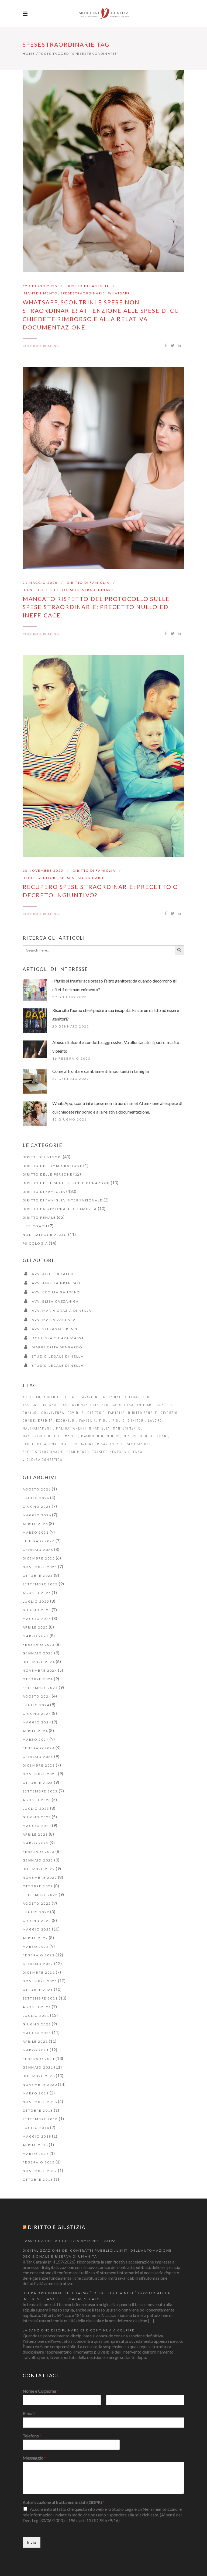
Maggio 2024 (37, 1722)
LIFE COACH (35, 1226)
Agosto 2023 (37, 1800)
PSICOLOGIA (35, 1243)
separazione (139, 1444)
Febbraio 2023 (39, 1852)
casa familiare (139, 1405)
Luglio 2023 (36, 1809)
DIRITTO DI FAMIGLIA (88, 286)
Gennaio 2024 (38, 1757)
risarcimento (110, 1444)
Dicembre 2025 (39, 1558)
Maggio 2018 (37, 2136)
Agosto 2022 (37, 1903)
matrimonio (92, 1436)
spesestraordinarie (83, 293)
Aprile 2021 (35, 2041)
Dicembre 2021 (39, 1972)
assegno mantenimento (86, 1405)
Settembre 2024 (40, 1688)
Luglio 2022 (36, 1912)
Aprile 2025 (35, 1627)
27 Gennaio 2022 (71, 1079)
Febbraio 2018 (39, 2162)
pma (53, 1444)
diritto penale (143, 1413)
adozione (112, 1397)
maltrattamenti (38, 1428)
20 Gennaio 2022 (71, 1026)
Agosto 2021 (37, 2007)
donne (29, 1421)
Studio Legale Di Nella (58, 1356)
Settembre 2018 (40, 2119)
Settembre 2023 (40, 1791)
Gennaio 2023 (38, 1860)
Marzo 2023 (36, 1843)
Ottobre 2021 (38, 1990)
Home (29, 54)
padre (28, 1444)
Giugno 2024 (37, 1714)
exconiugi (66, 1421)
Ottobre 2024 (38, 1679)
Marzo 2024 (36, 1739)
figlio (119, 1421)
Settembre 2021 (40, 1998)
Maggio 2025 (37, 1619)
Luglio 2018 (36, 2128)
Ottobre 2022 (38, 1886)
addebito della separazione (72, 1397)
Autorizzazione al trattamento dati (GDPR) (64, 2502)
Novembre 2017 (40, 2171)
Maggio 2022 (37, 1929)
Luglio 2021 (36, 2016)
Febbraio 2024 (39, 1748)
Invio (32, 2542)
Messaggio (34, 2458)
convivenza (53, 1413)
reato (65, 1444)
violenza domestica (42, 1460)
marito (72, 1436)
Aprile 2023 (35, 1834)
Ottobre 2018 (38, 2110)
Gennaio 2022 (38, 1964)
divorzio (169, 1413)
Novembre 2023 (40, 1774)
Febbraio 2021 (39, 2059)
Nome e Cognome (41, 2391)
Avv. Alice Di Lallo (53, 1274)
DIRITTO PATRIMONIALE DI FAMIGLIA (60, 1209)
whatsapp (119, 293)
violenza (133, 1452)
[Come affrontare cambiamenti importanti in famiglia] (35, 1081)
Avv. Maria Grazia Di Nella (62, 1311)
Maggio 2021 (37, 2033)
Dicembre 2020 (39, 2076)
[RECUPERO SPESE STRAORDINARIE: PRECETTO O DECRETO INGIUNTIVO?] (103, 756)
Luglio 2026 (36, 1498)
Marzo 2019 (36, 2093)
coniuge (165, 1405)
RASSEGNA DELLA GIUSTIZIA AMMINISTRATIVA (69, 2241)
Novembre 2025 (40, 1567)
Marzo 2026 (36, 1532)
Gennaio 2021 (38, 2067)
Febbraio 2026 (39, 1541)
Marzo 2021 (36, 2050)
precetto (57, 590)
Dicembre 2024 (39, 1662)
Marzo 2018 (36, 2154)
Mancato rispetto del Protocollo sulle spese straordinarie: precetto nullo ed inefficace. (96, 607)
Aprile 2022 (35, 1938)
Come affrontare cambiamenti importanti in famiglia (101, 1071)
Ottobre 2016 (38, 2180)
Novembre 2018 (40, 2102)
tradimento (78, 1452)
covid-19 (76, 1413)
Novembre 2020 (40, 2085)
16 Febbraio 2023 (71, 1058)
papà (42, 1444)
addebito (32, 1397)
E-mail (29, 2413)
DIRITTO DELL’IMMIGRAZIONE (53, 1166)
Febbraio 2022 (39, 1955)
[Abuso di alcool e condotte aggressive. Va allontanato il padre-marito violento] (35, 1049)
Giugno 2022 (37, 1921)
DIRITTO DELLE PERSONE (48, 1174)
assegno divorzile (41, 1405)
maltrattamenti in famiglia (83, 1428)
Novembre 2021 (40, 1981)
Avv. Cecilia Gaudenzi (56, 1292)
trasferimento (107, 1452)
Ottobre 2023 (38, 1783)
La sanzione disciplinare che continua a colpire (79, 2330)
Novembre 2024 (40, 1670)
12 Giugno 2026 (40, 286)
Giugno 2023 (37, 1817)
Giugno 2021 (37, 2024)
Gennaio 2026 (38, 1550)
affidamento (137, 1397)
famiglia (88, 1421)
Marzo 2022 (36, 1947)
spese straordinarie (43, 1452)
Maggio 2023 (37, 1826)
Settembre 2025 (40, 1584)
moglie (146, 1436)
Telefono (32, 2436)
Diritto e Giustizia (57, 2227)
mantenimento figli (42, 1436)
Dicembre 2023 (39, 1765)
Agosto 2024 (37, 1696)
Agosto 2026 (37, 1489)
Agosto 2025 (37, 1593)
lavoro (155, 1421)
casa (117, 1405)
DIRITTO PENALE (39, 1217)
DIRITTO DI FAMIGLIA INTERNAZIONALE (63, 1200)
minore (114, 1436)
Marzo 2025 (36, 1636)
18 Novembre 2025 (43, 870)
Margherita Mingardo (57, 1347)
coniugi (30, 1413)
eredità (45, 1421)
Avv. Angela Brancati (56, 1283)
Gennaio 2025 (38, 1653)
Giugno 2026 (37, 1507)
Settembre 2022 (40, 1895)
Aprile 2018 (35, 2145)
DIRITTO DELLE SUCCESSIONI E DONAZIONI (66, 1183)
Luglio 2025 (36, 1601)
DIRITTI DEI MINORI (42, 1157)
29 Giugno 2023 (70, 997)
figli (29, 878)
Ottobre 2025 (38, 1576)
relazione (84, 1444)
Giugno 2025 (37, 1610)
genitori (34, 590)
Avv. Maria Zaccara (54, 1320)
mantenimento (41, 293)
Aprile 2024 (35, 1731)
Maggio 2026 (37, 1515)
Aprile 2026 (35, 1524)
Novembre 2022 (40, 1878)
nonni (162, 1436)
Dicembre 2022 (39, 1869)
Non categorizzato (45, 1235)
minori (130, 1436)
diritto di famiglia (106, 1413)
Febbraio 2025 (39, 1645)
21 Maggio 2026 (40, 583)
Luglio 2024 (36, 1705)
